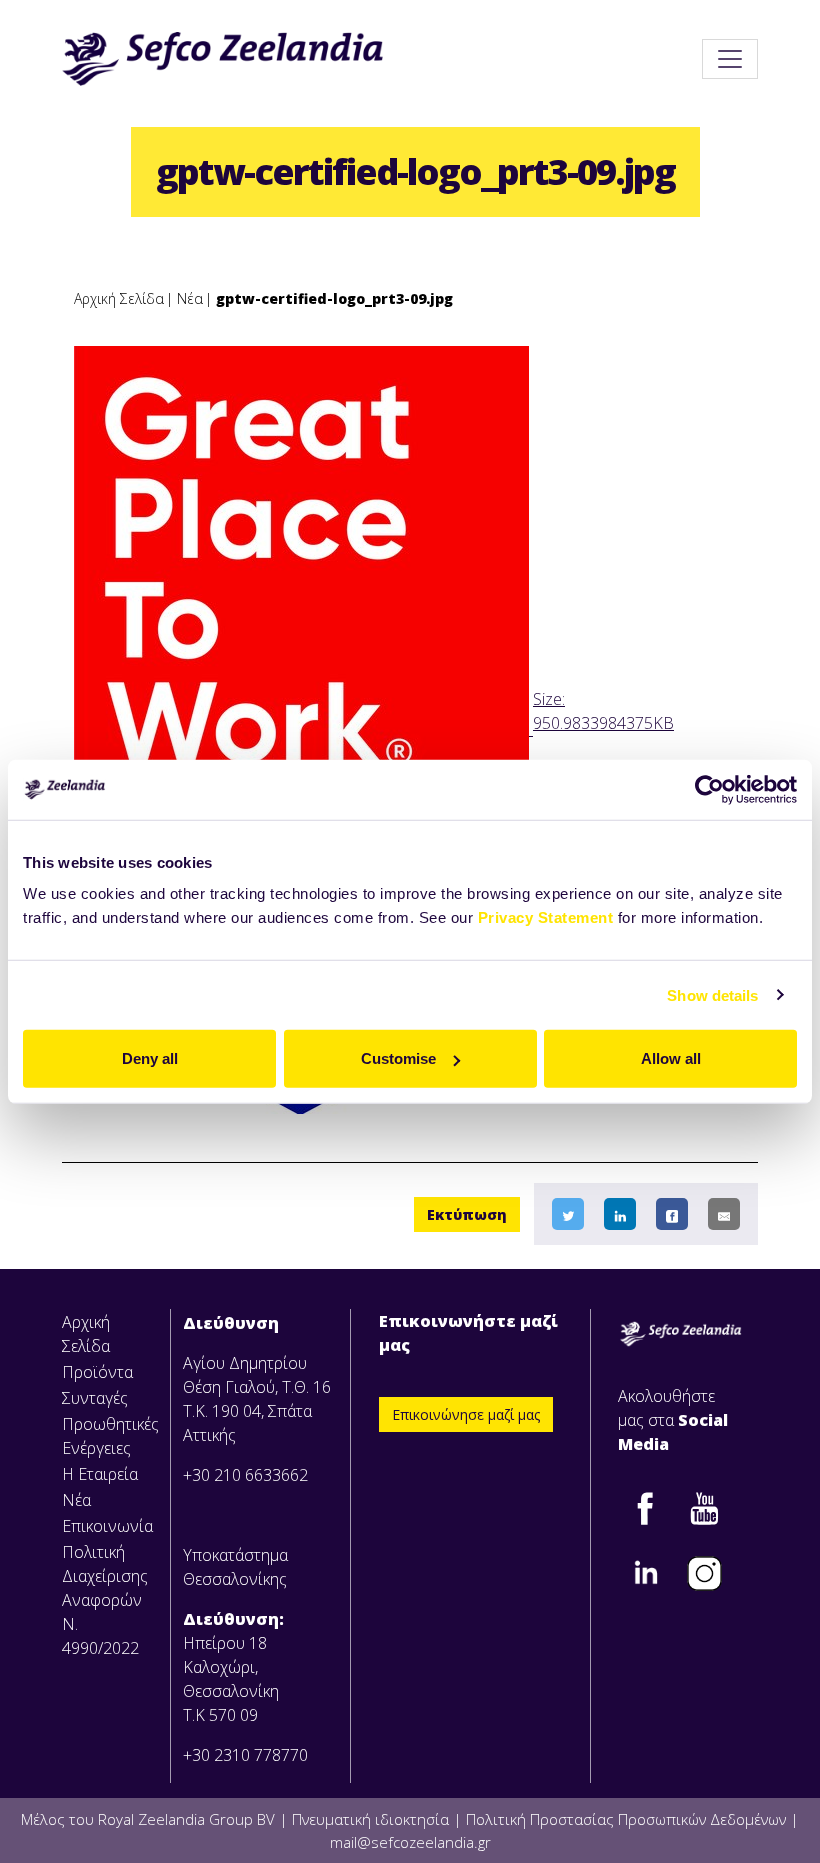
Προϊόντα (97, 1372)
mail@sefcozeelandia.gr (410, 1842)
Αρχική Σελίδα (119, 298)
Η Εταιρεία (100, 1474)
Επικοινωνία (107, 1526)
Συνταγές (95, 1398)
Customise (398, 1058)
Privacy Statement (546, 917)
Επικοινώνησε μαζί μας (466, 1414)
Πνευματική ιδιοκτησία (370, 1819)
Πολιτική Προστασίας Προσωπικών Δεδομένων (626, 1819)
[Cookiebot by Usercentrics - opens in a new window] (709, 789)
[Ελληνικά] (222, 59)
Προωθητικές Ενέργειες (110, 1436)
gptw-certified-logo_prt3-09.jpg (334, 298)
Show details (712, 994)
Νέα (190, 298)
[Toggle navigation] (730, 59)
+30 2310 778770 (245, 1755)
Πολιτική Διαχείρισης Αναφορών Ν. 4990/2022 (105, 1600)
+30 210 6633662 (245, 1475)
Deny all (150, 1058)
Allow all (671, 1058)
